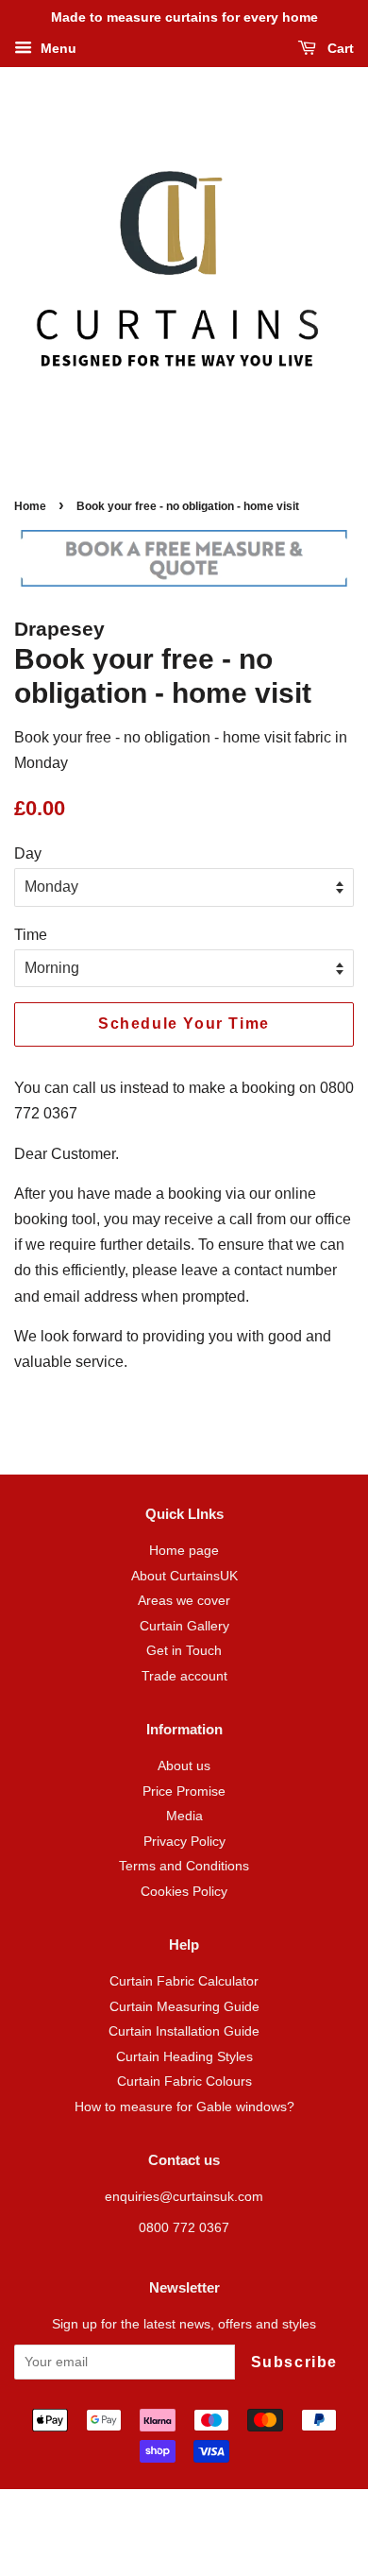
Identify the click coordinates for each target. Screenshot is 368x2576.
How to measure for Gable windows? (184, 2107)
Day (28, 853)
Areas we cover (184, 1601)
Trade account (184, 1676)
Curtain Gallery (184, 1626)
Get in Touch (184, 1651)
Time (31, 935)
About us (184, 1766)
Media (184, 1816)
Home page (184, 1551)
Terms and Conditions (184, 1866)
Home (30, 506)
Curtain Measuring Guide (184, 2007)
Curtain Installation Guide (184, 2031)
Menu (57, 48)
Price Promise (184, 1791)
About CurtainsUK (184, 1576)
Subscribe (294, 2362)
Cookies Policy (184, 1892)
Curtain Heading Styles (184, 2057)
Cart (339, 48)
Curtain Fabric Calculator (184, 1981)
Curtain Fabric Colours (184, 2081)
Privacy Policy (184, 1842)
